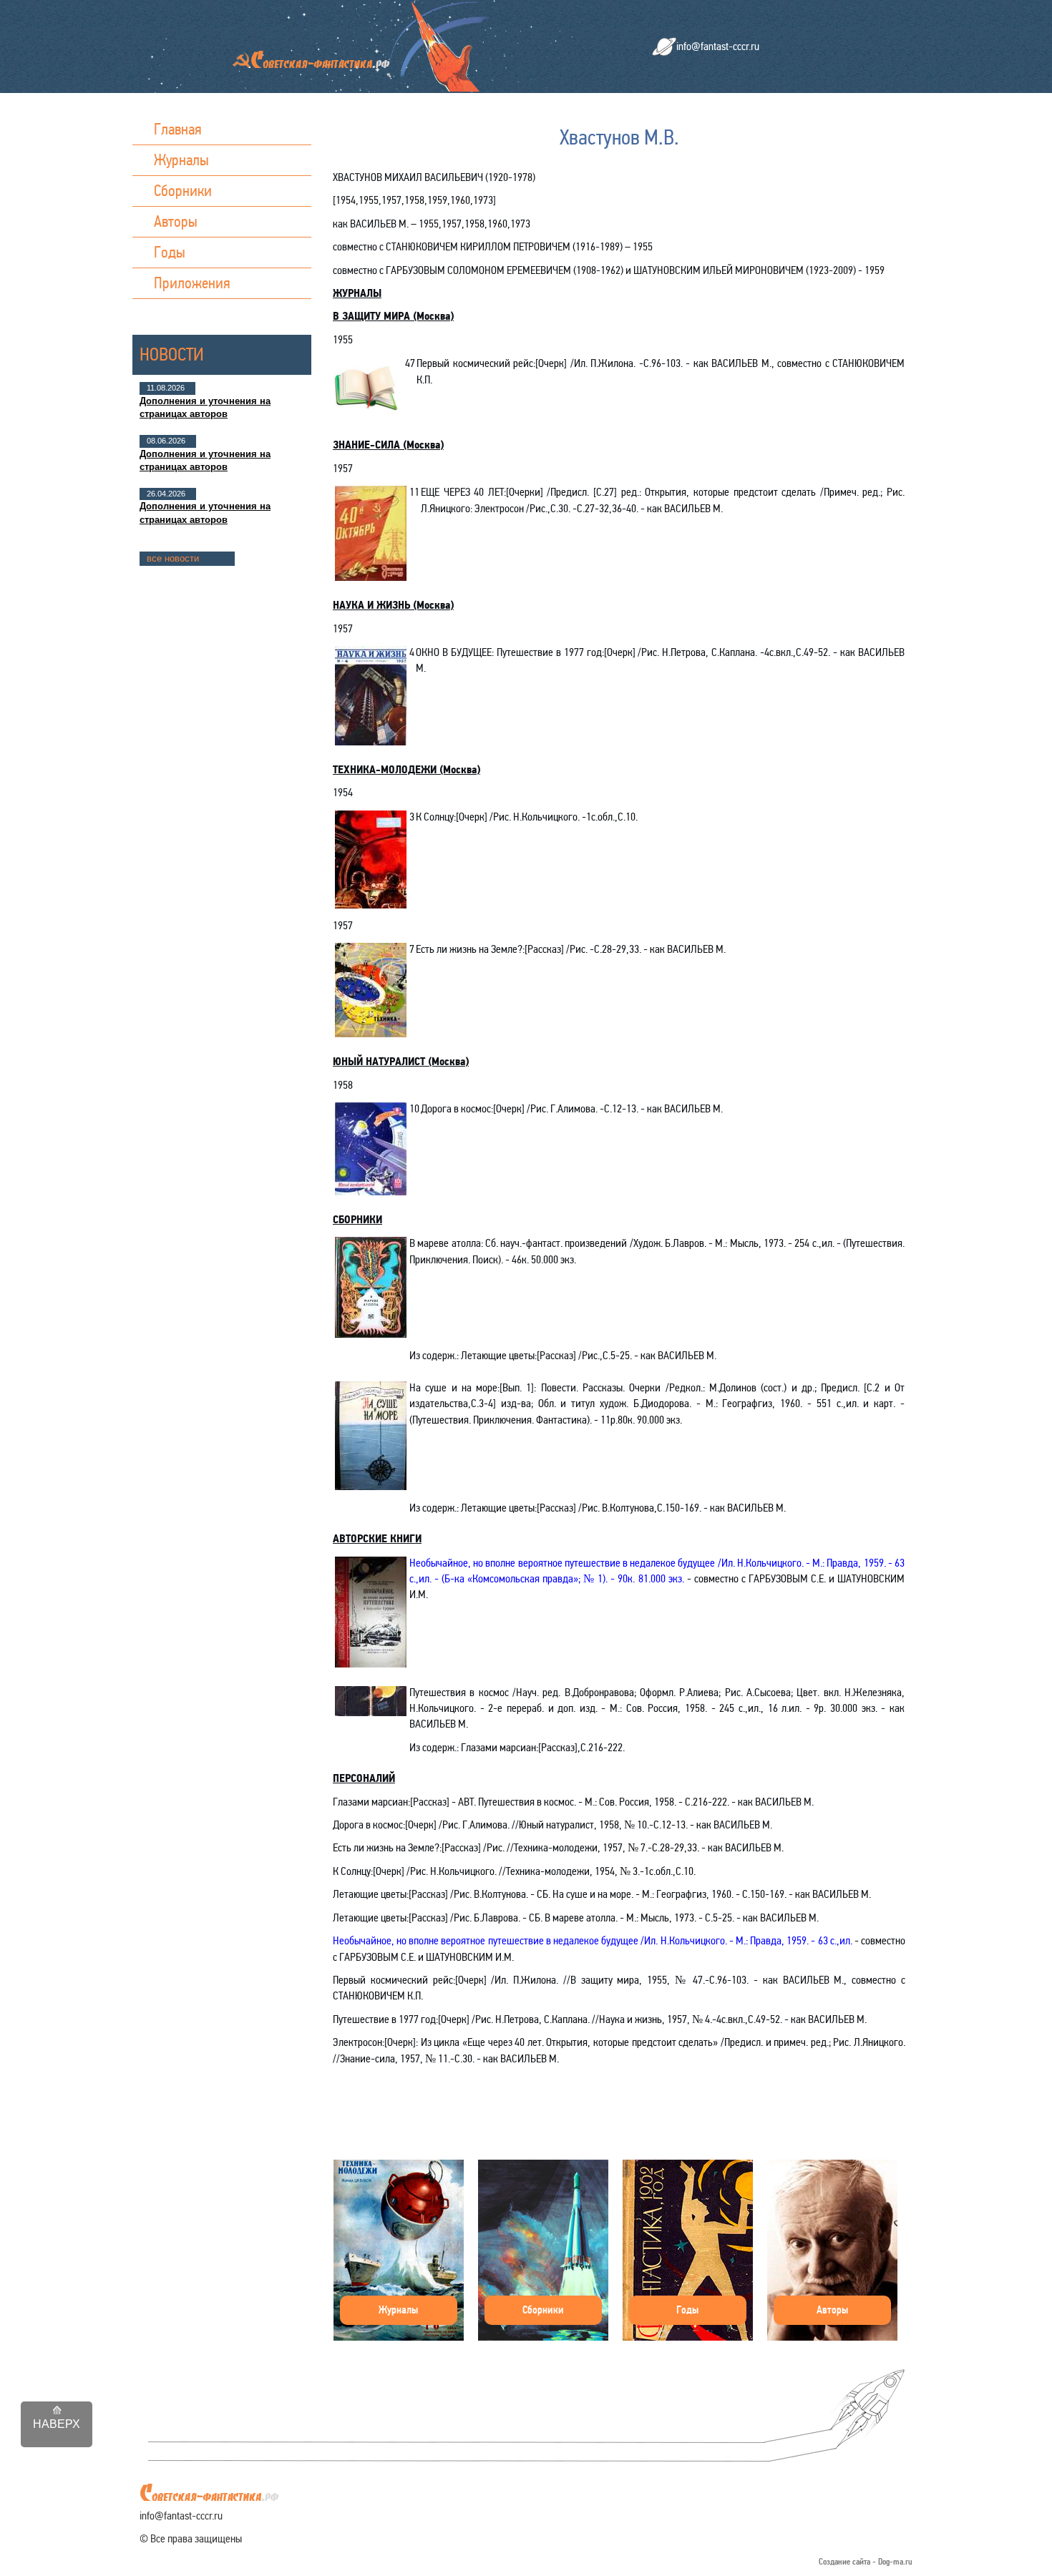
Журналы (181, 160)
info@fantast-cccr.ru (718, 46)
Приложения (192, 283)
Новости (172, 354)
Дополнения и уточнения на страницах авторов (205, 407)
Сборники (183, 191)
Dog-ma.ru (895, 2562)
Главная (178, 129)
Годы (170, 252)
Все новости (173, 558)
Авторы (176, 221)
